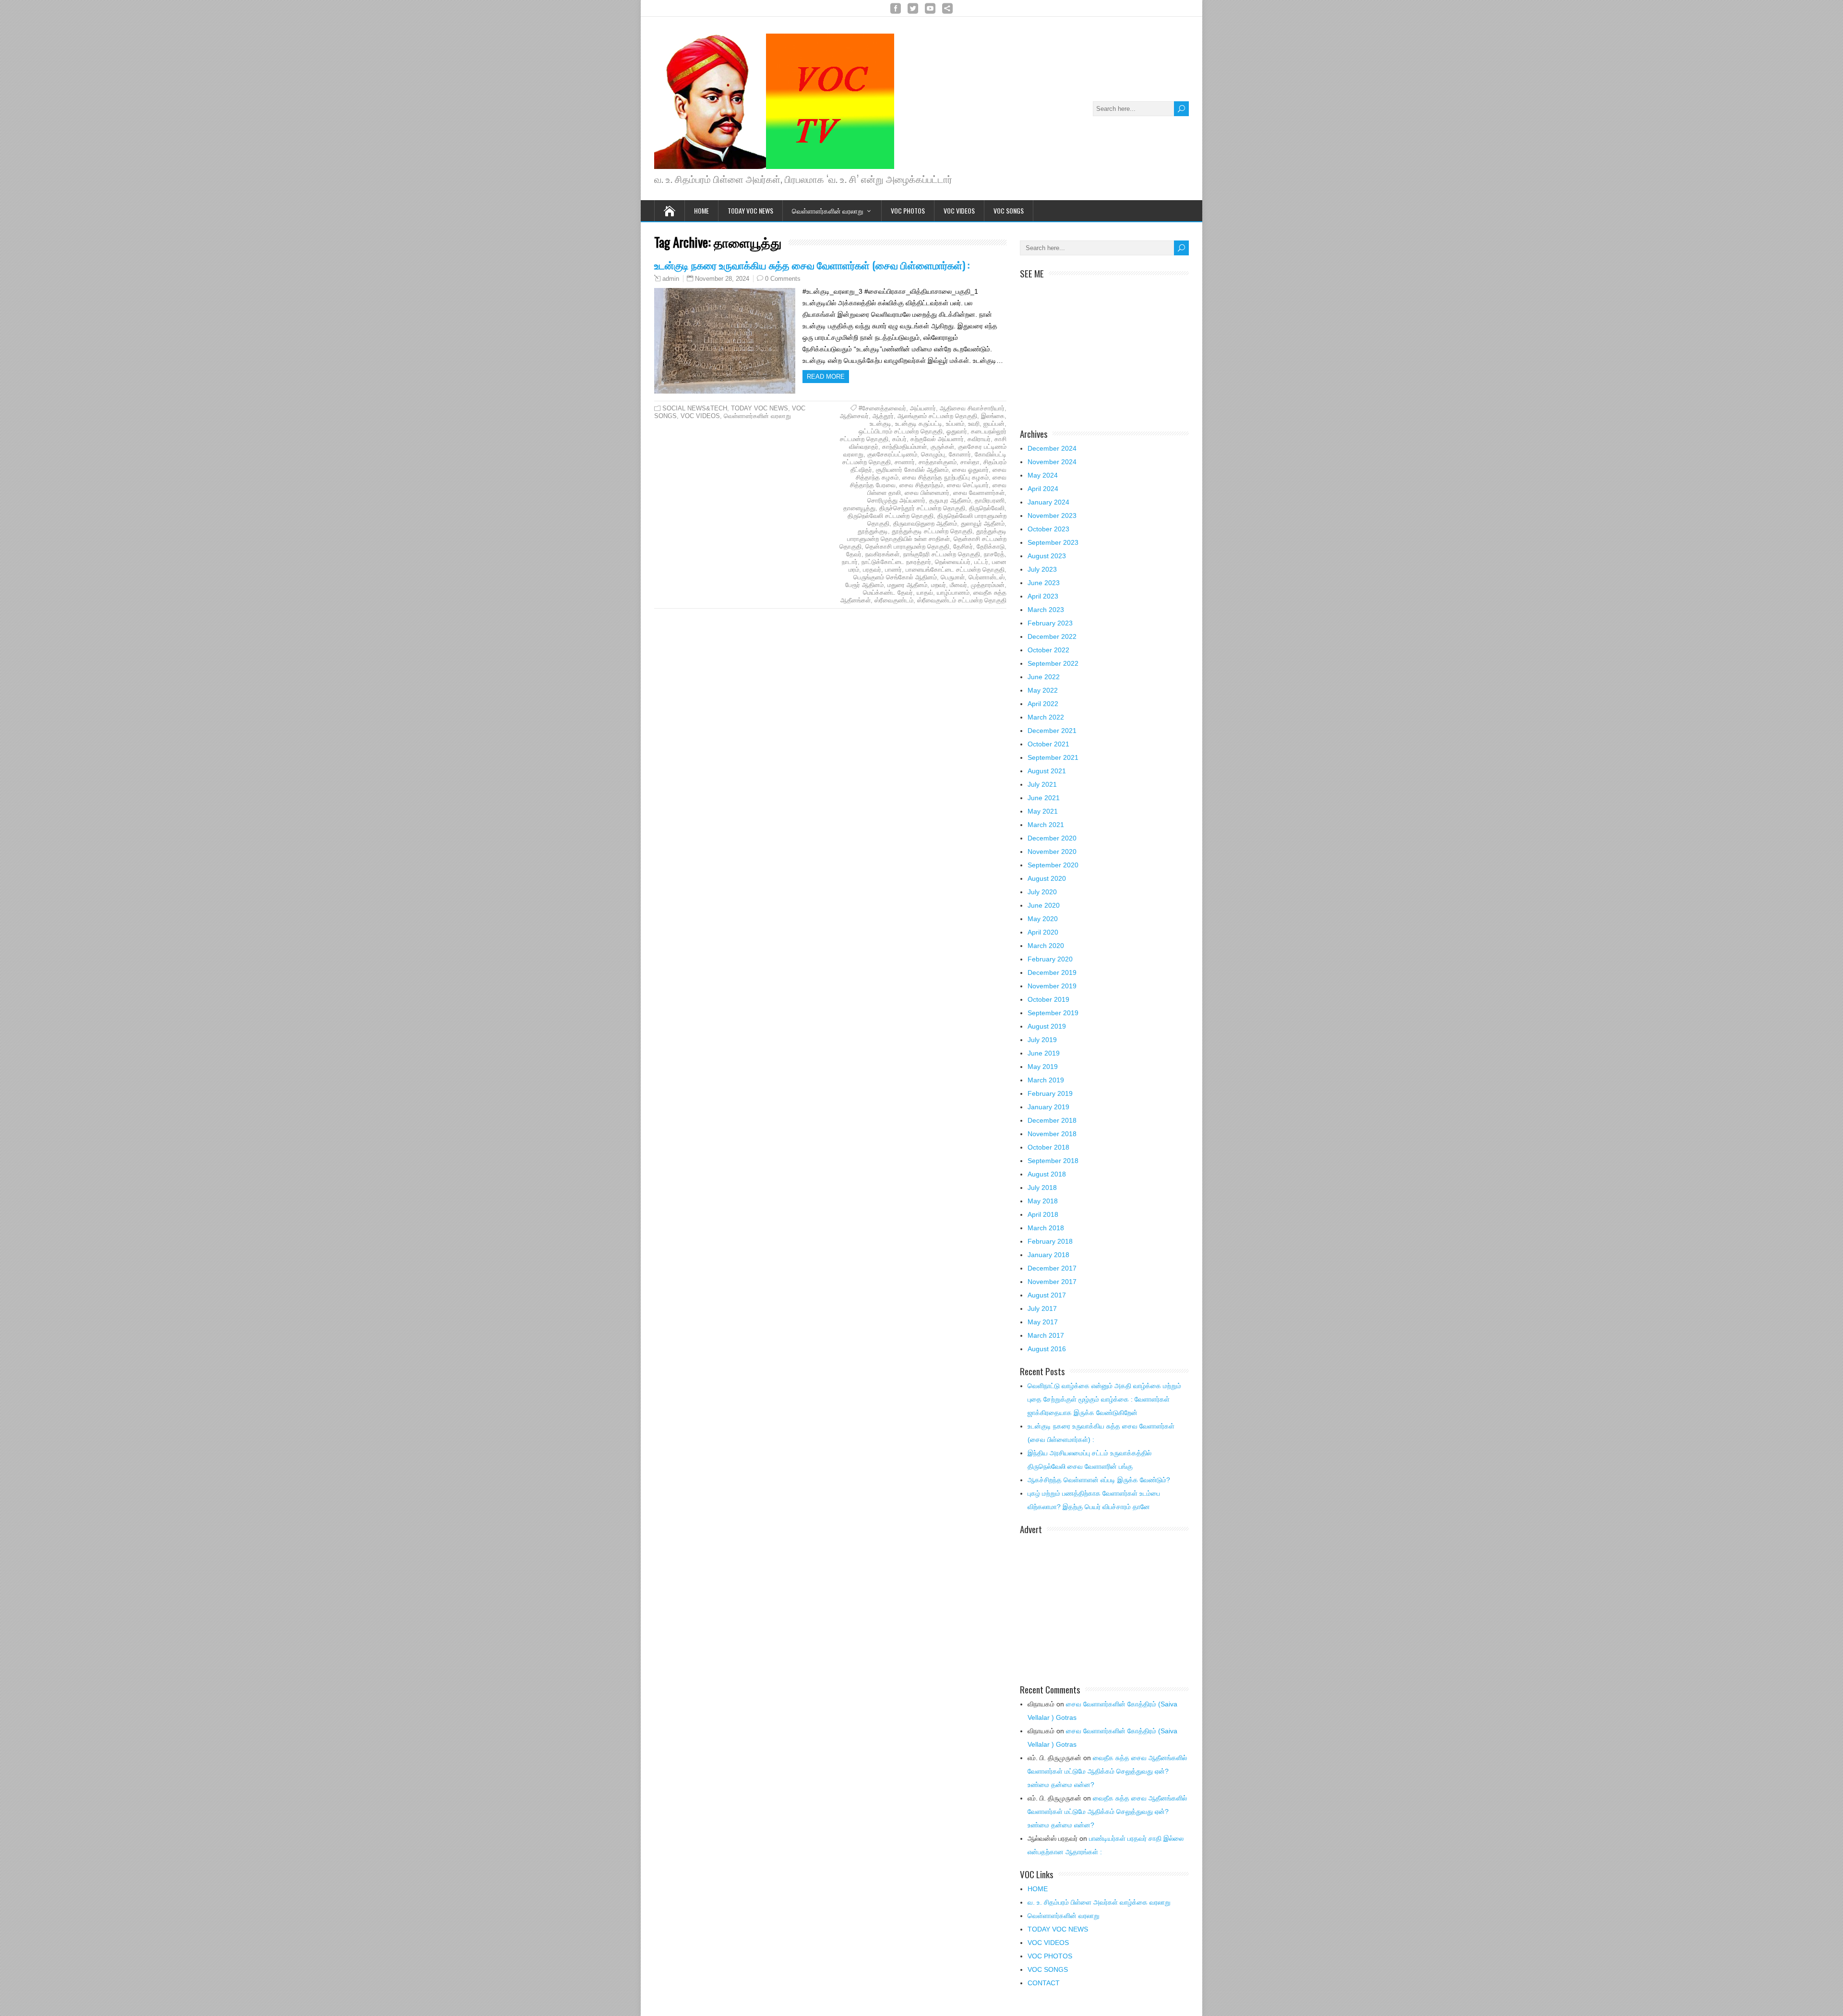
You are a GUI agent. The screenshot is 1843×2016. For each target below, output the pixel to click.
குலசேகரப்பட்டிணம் (892, 454)
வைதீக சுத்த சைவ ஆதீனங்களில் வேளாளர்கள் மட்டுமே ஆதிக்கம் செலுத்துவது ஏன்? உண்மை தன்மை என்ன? (1107, 1771)
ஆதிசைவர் (854, 416)
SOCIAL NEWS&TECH (695, 408)
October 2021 (1048, 744)
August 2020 (1047, 878)
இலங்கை (993, 416)
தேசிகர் (963, 546)
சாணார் (905, 462)
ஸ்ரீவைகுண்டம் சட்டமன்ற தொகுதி (962, 600)
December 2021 (1052, 731)
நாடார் (850, 562)
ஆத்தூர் (883, 416)
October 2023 (1048, 529)
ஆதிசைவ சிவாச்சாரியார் (972, 408)
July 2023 (1042, 569)
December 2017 (1052, 1268)
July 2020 (1042, 892)
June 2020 (1044, 905)
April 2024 (1043, 489)
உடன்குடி (880, 424)
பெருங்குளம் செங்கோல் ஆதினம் (895, 577)
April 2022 (1043, 704)
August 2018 (1047, 1174)
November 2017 (1052, 1282)
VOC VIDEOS (959, 210)
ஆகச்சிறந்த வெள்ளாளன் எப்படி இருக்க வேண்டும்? (1099, 1480)
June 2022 (1044, 677)
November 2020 (1052, 852)
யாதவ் (925, 593)
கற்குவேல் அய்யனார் (937, 439)
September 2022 (1053, 663)
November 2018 (1052, 1134)
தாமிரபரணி (990, 500)
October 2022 (1048, 650)
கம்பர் (899, 439)
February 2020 (1050, 959)
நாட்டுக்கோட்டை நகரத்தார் (896, 562)
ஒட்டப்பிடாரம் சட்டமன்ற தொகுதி (901, 431)
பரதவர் (872, 570)
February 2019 (1050, 1093)
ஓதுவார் (957, 431)
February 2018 (1050, 1241)
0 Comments (783, 279)
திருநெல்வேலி (987, 508)
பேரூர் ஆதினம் (864, 585)
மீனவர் (958, 585)
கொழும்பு (933, 454)
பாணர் (893, 570)
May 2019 (1043, 1067)
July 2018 (1042, 1188)
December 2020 (1052, 838)
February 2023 (1050, 623)
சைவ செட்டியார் (968, 485)
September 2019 (1053, 1013)
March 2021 (1046, 825)
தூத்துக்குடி (873, 531)
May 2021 (1043, 811)
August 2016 (1047, 1349)
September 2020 (1053, 865)
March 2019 (1046, 1080)
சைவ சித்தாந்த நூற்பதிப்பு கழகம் (945, 477)
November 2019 (1052, 986)
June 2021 (1044, 798)
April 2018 (1043, 1214)
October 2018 (1048, 1147)
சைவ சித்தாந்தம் (921, 485)
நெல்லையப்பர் (953, 562)
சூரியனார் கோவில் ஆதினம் (912, 470)
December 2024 (1052, 448)
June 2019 (1044, 1053)
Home (701, 210)
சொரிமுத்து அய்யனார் (896, 500)
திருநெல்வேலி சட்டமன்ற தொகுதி (891, 516)
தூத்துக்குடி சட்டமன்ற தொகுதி (932, 531)
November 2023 (1052, 516)
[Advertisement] (1104, 348)
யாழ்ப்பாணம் (953, 593)
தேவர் (854, 554)
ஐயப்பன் (994, 424)
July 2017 (1042, 1308)
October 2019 (1048, 999)
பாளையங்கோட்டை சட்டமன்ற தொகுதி (955, 570)
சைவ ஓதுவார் (970, 470)
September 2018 (1053, 1161)
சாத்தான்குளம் (938, 462)
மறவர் (939, 585)
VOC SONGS (1009, 210)
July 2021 (1042, 784)
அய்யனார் (923, 408)
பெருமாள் (953, 577)
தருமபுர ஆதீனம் (950, 500)
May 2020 (1043, 919)
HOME (1038, 1889)
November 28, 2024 (722, 279)
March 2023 (1046, 610)
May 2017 (1043, 1322)
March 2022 (1046, 717)
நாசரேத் (994, 554)
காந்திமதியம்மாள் (904, 447)
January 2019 (1048, 1107)
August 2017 (1047, 1295)
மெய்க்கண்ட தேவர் (888, 593)
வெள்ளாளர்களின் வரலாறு (828, 210)
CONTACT (1044, 1983)
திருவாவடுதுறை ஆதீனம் (925, 523)
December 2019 (1052, 972)
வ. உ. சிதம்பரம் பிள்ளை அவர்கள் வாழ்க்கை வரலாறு (1099, 1902)
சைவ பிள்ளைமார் (927, 493)
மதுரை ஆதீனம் (907, 585)
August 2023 (1047, 556)
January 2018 (1048, 1255)
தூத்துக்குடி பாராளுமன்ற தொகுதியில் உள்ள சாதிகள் (927, 535)
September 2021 (1053, 757)
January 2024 (1048, 502)
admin (671, 279)
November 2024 (1052, 462)
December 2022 (1052, 636)
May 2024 (1043, 475)
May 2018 (1043, 1201)
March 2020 (1046, 946)
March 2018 (1046, 1228)
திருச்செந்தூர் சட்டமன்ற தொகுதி (922, 508)
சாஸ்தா (970, 462)
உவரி (974, 424)
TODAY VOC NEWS (750, 210)
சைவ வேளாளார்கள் (979, 493)
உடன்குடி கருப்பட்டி (919, 424)
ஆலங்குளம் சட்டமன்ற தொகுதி (937, 416)
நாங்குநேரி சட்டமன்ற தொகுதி (942, 554)
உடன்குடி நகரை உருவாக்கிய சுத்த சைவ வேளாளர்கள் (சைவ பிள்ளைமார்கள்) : (812, 265)
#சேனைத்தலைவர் (882, 408)
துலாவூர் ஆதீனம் (983, 523)
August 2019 (1047, 1026)
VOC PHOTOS (908, 210)
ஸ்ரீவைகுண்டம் (894, 600)
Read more (826, 377)
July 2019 (1042, 1040)
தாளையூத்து (859, 508)
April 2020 (1043, 932)
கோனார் (960, 454)
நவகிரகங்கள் (882, 554)
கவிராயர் (979, 439)
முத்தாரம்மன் (988, 585)
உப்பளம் (955, 424)
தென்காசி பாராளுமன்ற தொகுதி (907, 546)
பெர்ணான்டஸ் (987, 577)
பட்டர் (981, 562)
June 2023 (1044, 583)
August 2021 (1047, 771)
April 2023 (1043, 596)
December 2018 (1052, 1120)
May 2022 (1043, 690)
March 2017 (1046, 1335)
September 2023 (1053, 542)
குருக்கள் (942, 447)
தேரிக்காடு (991, 546)
